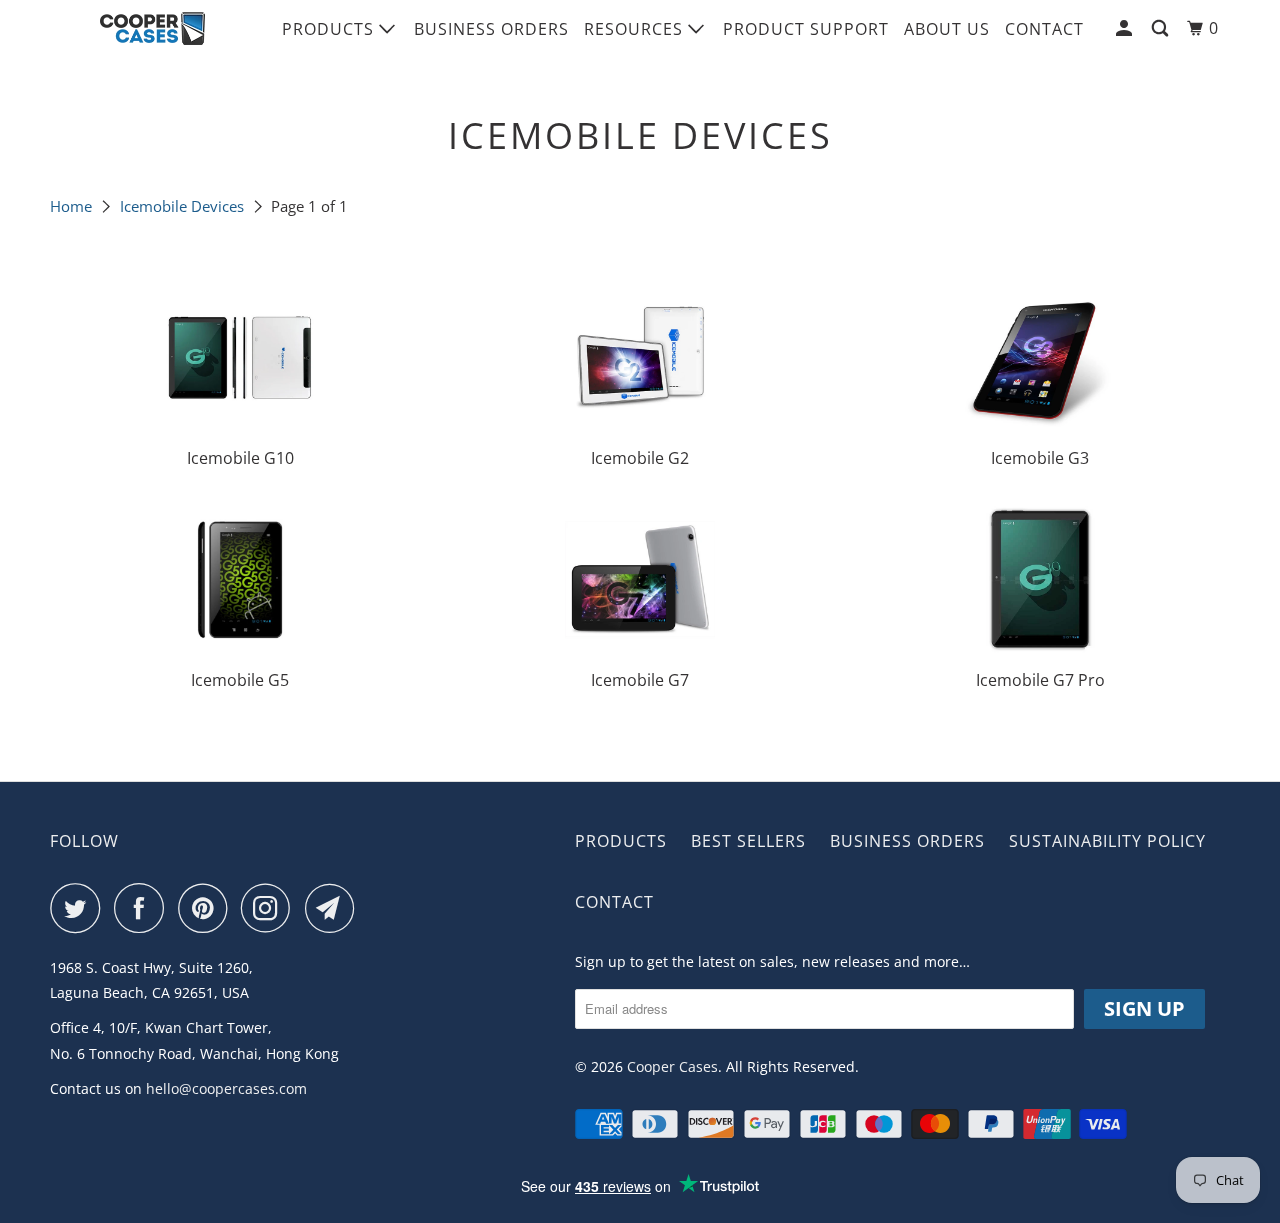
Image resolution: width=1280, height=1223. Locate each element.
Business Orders (491, 29)
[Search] (1162, 28)
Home (71, 206)
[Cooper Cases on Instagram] (271, 908)
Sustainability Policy (1107, 841)
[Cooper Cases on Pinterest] (207, 908)
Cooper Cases (672, 1066)
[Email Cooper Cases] (335, 908)
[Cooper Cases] (152, 29)
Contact (1044, 29)
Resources (636, 29)
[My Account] (1126, 28)
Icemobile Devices (182, 206)
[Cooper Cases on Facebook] (144, 908)
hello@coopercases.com (226, 1088)
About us (947, 29)
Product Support (806, 29)
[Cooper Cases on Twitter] (80, 908)
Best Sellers (748, 841)
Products (330, 29)
